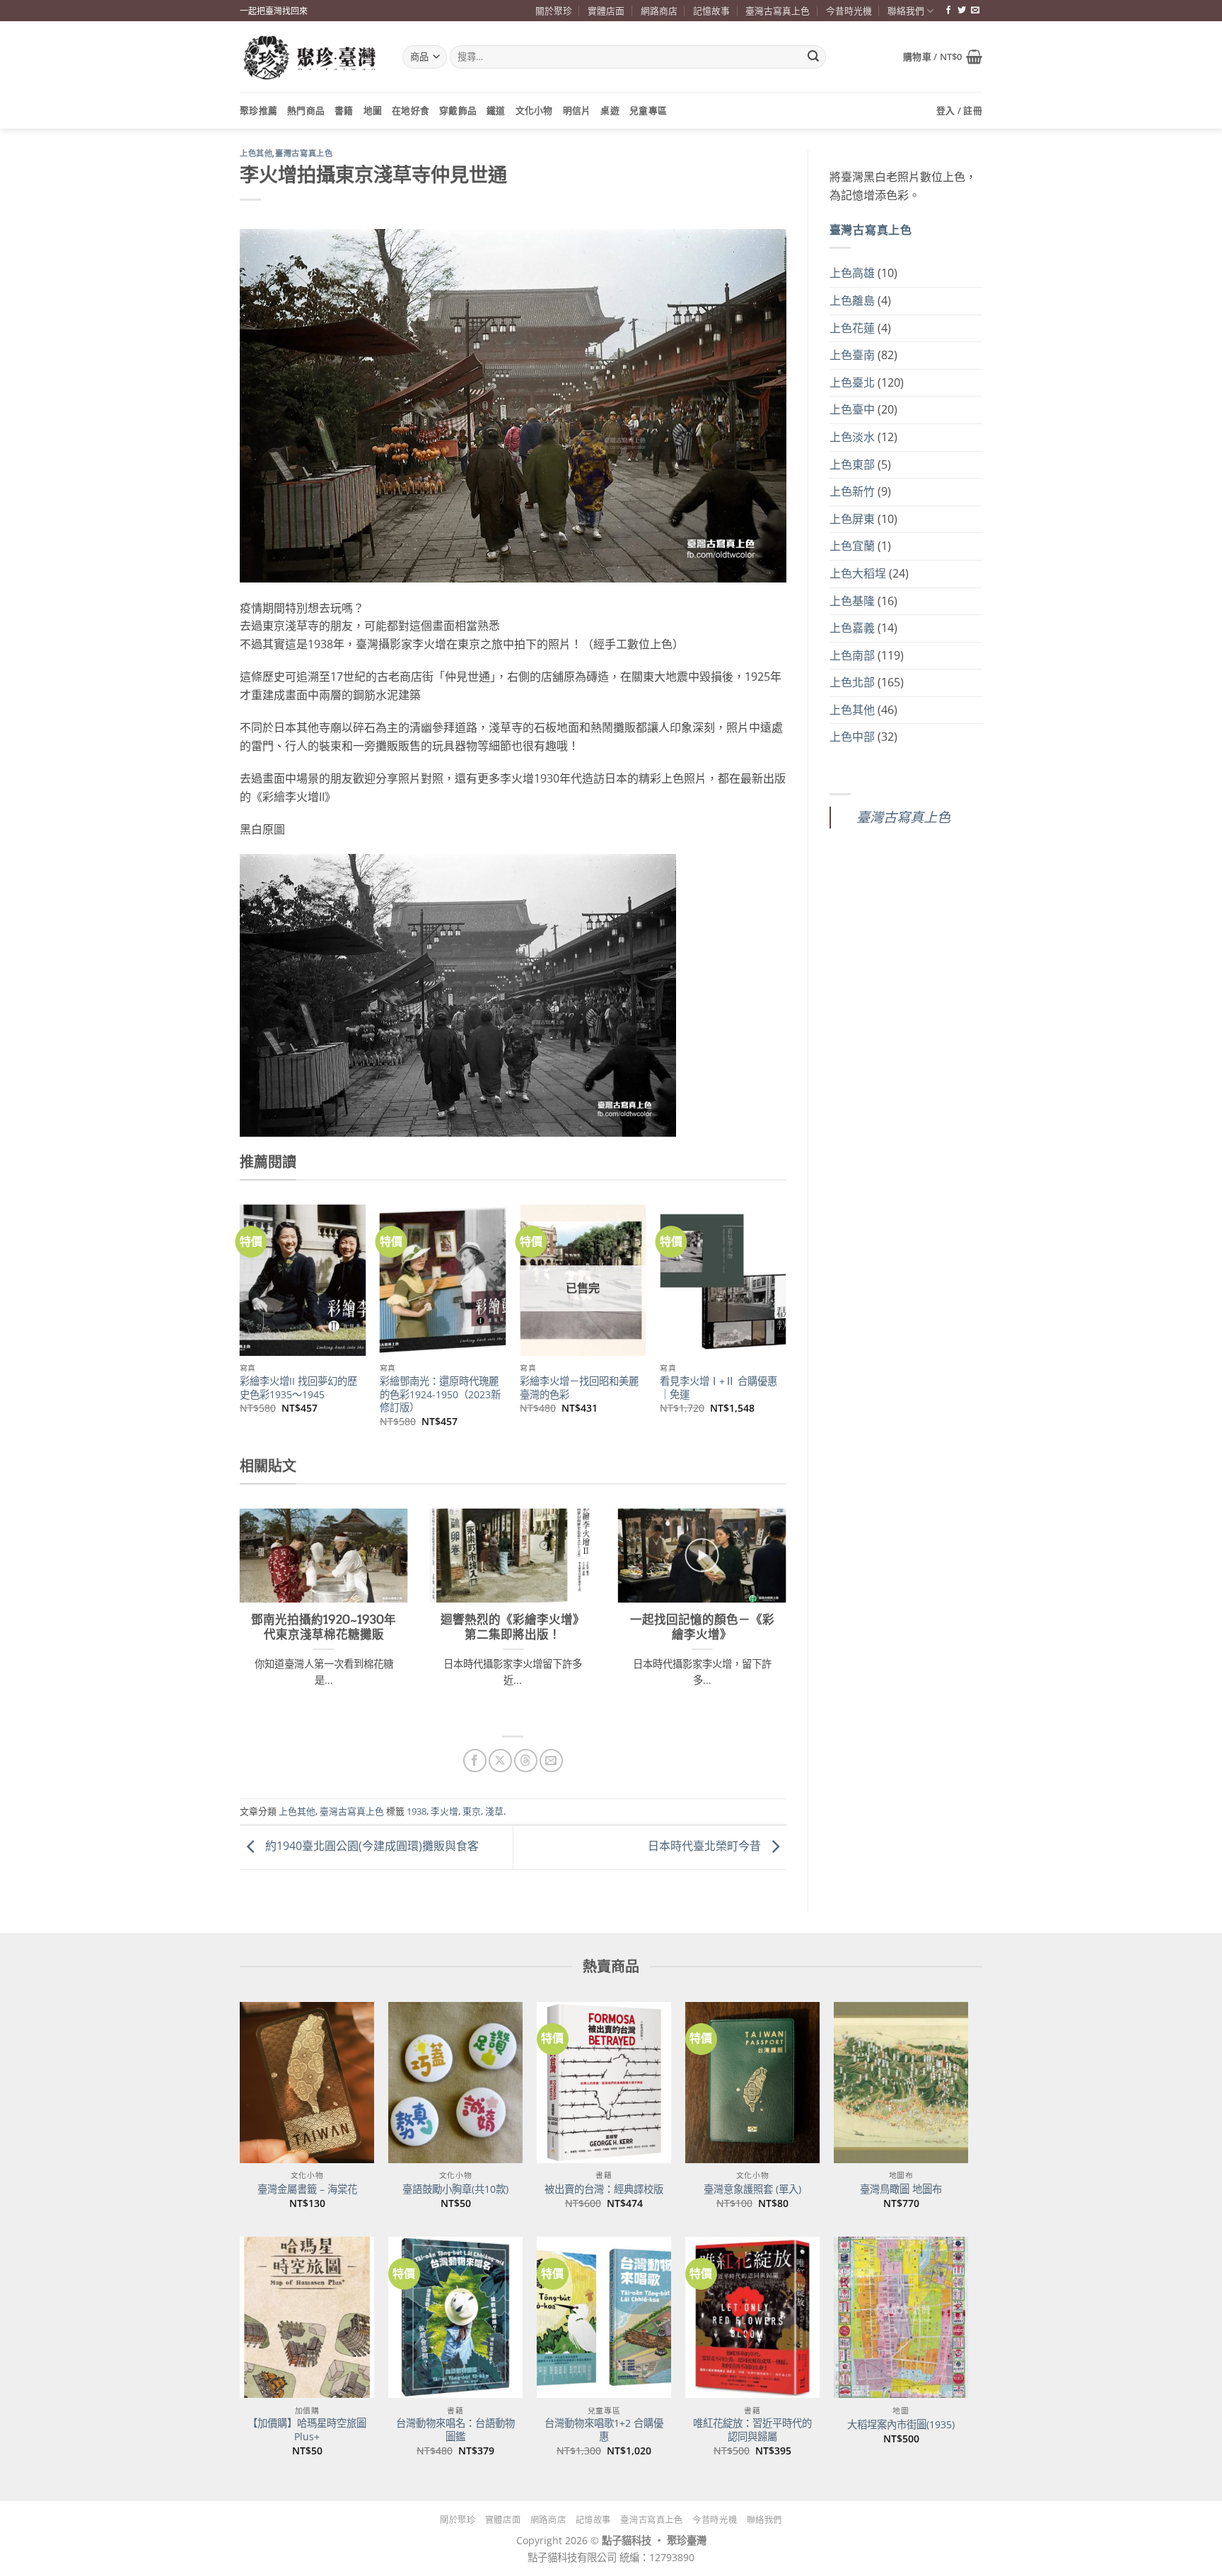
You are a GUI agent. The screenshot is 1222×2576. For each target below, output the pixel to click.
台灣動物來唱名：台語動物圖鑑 (455, 2430)
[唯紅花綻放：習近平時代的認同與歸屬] (752, 2317)
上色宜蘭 (852, 546)
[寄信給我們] (975, 11)
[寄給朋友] (551, 1761)
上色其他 (256, 153)
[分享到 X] (500, 1761)
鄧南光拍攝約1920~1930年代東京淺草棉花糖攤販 (324, 1627)
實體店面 (606, 11)
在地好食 (411, 110)
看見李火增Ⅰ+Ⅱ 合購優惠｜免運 (718, 1388)
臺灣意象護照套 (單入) (752, 2189)
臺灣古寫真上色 (778, 11)
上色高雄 (852, 273)
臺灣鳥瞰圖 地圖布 (901, 2189)
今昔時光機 (849, 11)
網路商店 (659, 11)
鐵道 (496, 110)
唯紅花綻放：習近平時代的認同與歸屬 (752, 2430)
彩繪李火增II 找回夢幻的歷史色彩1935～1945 (298, 1388)
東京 (472, 1811)
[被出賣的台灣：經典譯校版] (604, 2083)
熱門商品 (306, 110)
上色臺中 (852, 409)
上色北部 (852, 682)
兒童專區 (648, 110)
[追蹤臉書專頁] (948, 11)
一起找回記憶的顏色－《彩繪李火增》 (702, 1627)
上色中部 (852, 737)
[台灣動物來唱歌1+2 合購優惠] (604, 2317)
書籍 (344, 110)
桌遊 (610, 110)
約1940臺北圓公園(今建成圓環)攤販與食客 (371, 1846)
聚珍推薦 (258, 110)
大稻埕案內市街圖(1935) (901, 2425)
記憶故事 (711, 11)
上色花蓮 (852, 328)
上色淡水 (852, 437)
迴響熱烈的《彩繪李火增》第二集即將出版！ (513, 1627)
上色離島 (852, 300)
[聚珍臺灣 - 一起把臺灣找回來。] (310, 57)
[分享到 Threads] (526, 1761)
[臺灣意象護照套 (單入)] (752, 2083)
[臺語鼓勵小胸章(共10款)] (455, 2083)
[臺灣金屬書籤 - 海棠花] (307, 2083)
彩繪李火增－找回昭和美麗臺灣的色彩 (579, 1388)
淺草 (494, 1811)
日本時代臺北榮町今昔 (706, 1846)
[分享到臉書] (475, 1761)
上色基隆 (852, 601)
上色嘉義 (852, 628)
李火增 (444, 1811)
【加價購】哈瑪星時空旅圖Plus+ (307, 2430)
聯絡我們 (906, 11)
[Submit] (813, 57)
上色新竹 (852, 491)
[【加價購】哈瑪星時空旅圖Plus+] (307, 2317)
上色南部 (852, 655)
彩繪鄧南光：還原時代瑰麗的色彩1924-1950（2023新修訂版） (440, 1394)
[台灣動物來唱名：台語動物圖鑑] (455, 2317)
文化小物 (534, 110)
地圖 (373, 110)
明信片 (577, 110)
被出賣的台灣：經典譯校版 (604, 2189)
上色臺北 (852, 382)
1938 (417, 1811)
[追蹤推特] (962, 11)
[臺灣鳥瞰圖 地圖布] (901, 2083)
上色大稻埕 (858, 573)
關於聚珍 (554, 11)
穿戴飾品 (458, 110)
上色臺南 (852, 355)
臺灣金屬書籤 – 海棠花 (307, 2189)
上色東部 (852, 464)
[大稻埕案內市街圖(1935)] (901, 2317)
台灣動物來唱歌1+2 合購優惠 (604, 2430)
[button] (943, 57)
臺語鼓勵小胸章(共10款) (455, 2189)
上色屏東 (852, 519)
